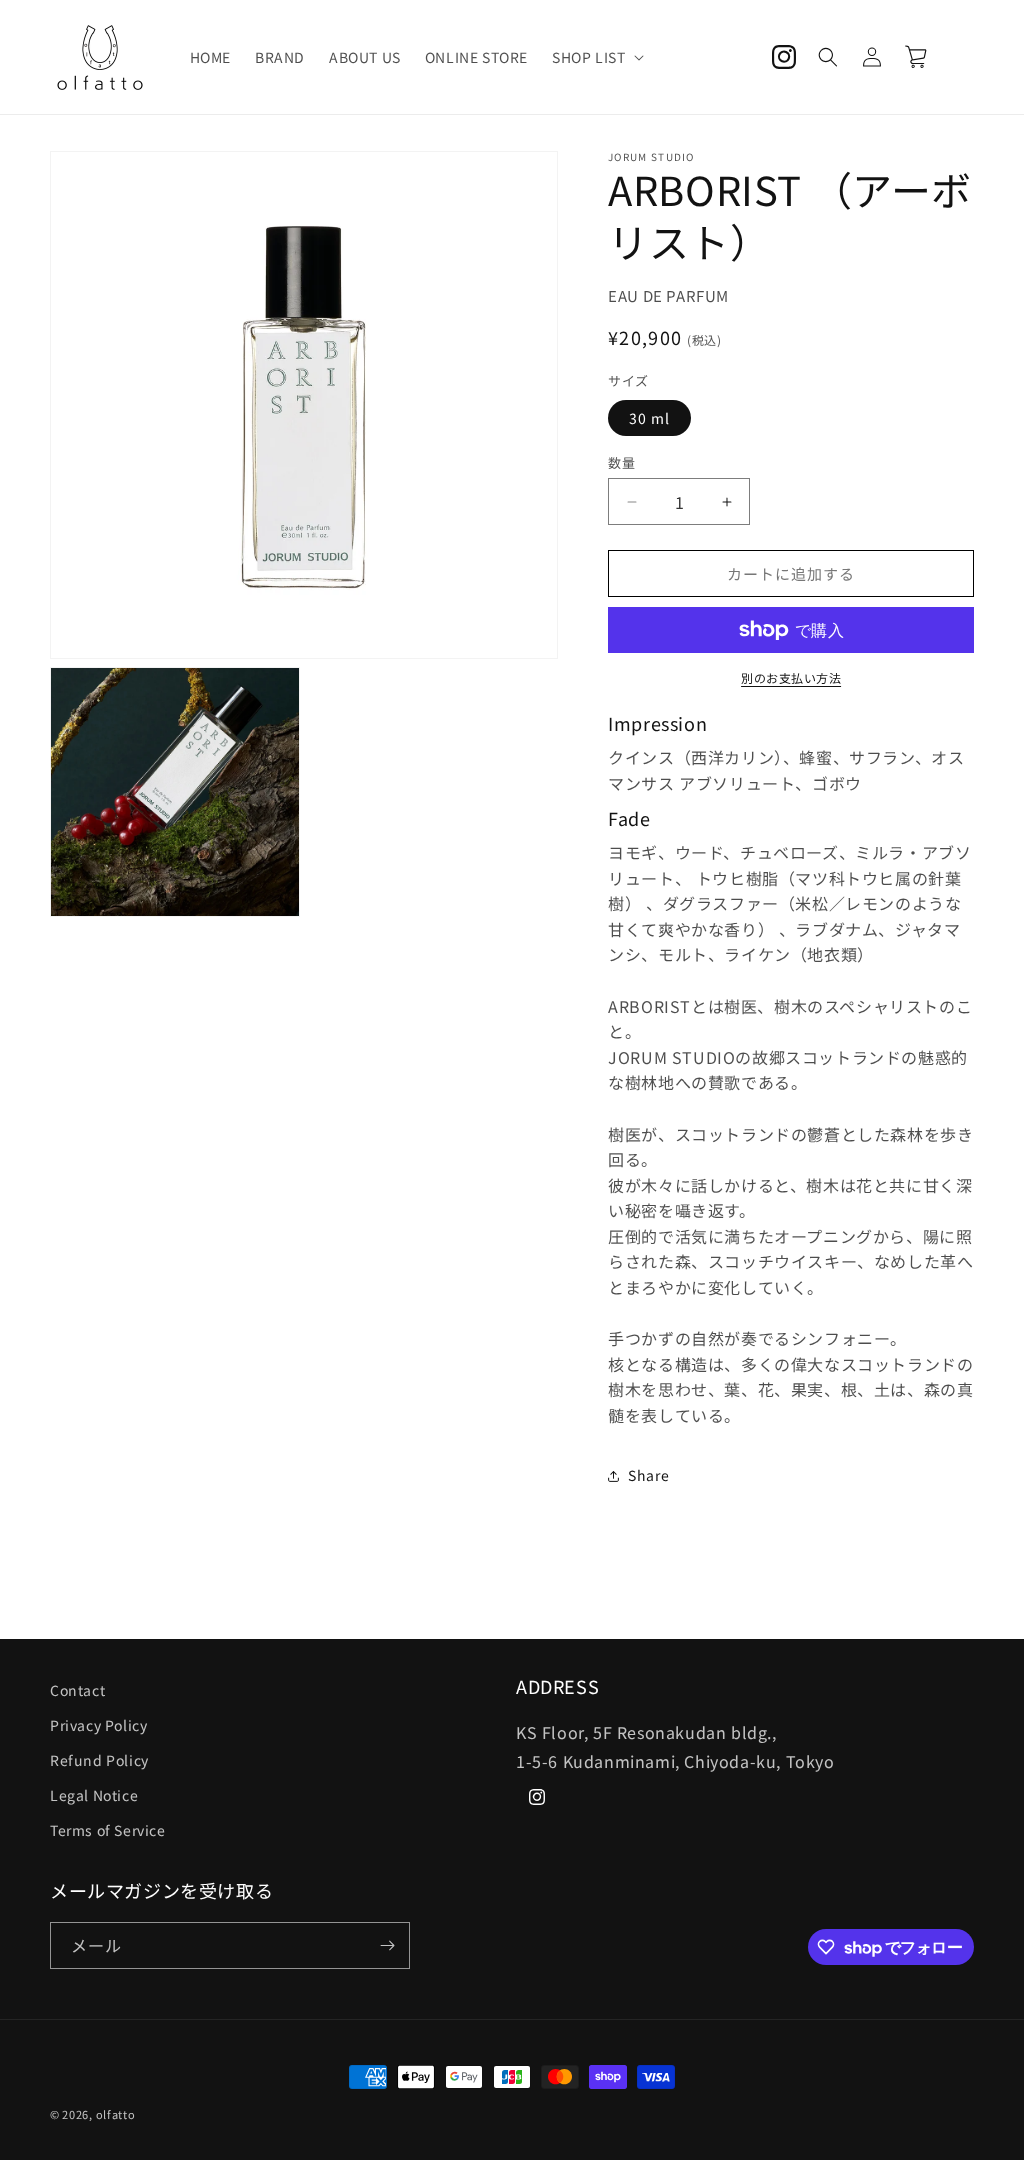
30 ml (649, 418)
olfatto (116, 2114)
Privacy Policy (98, 1725)
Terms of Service (108, 1830)
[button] (596, 57)
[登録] (387, 1945)
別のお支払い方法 (791, 677)
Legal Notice (94, 1795)
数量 (621, 462)
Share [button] (648, 1475)
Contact (77, 1690)
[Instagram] (784, 57)
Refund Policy (99, 1760)
